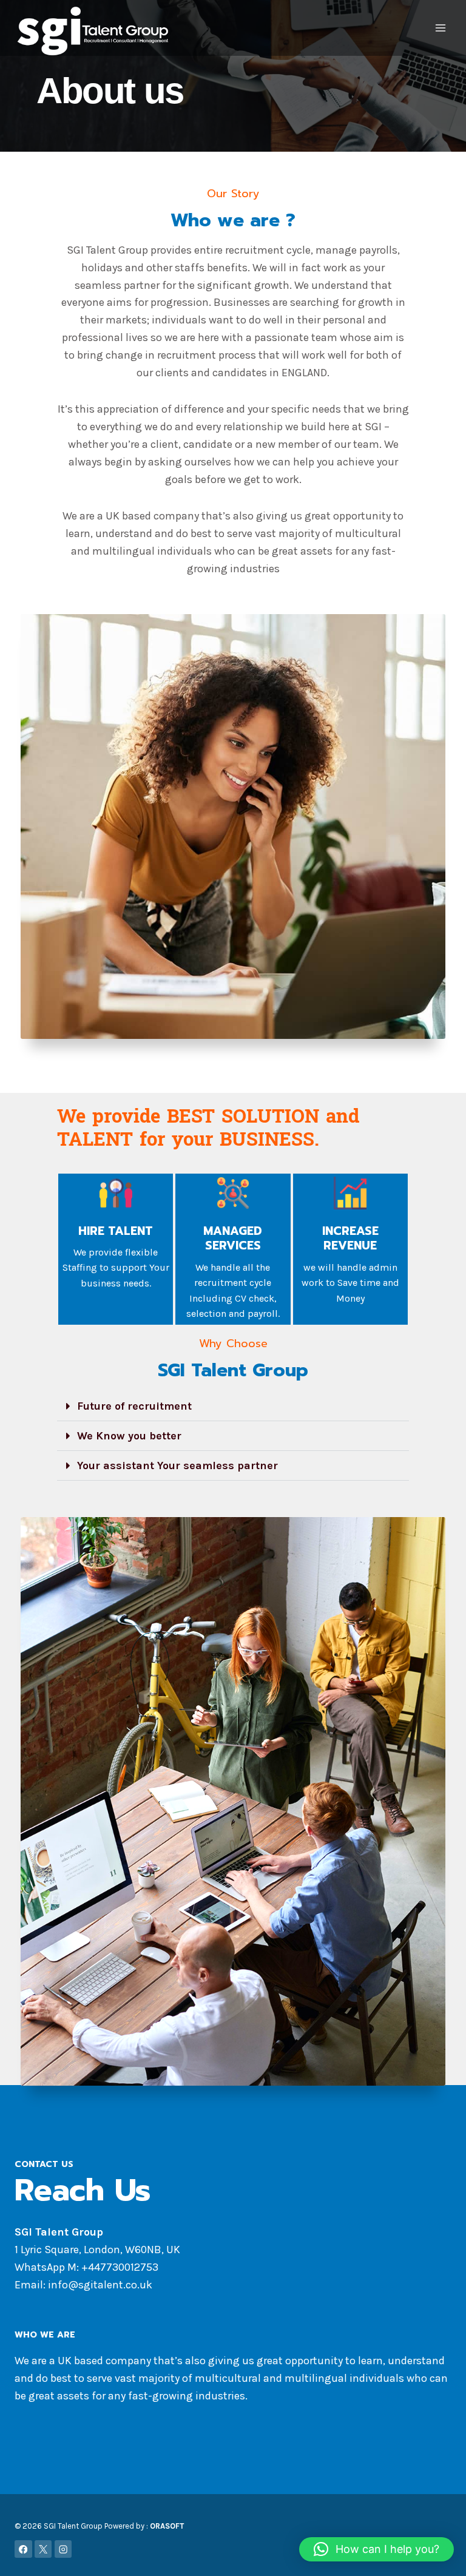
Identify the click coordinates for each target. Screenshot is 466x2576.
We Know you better (129, 1436)
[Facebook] (23, 2549)
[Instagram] (63, 2549)
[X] (43, 2549)
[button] (233, 1406)
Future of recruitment (134, 1406)
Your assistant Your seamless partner (177, 1465)
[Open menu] (440, 28)
